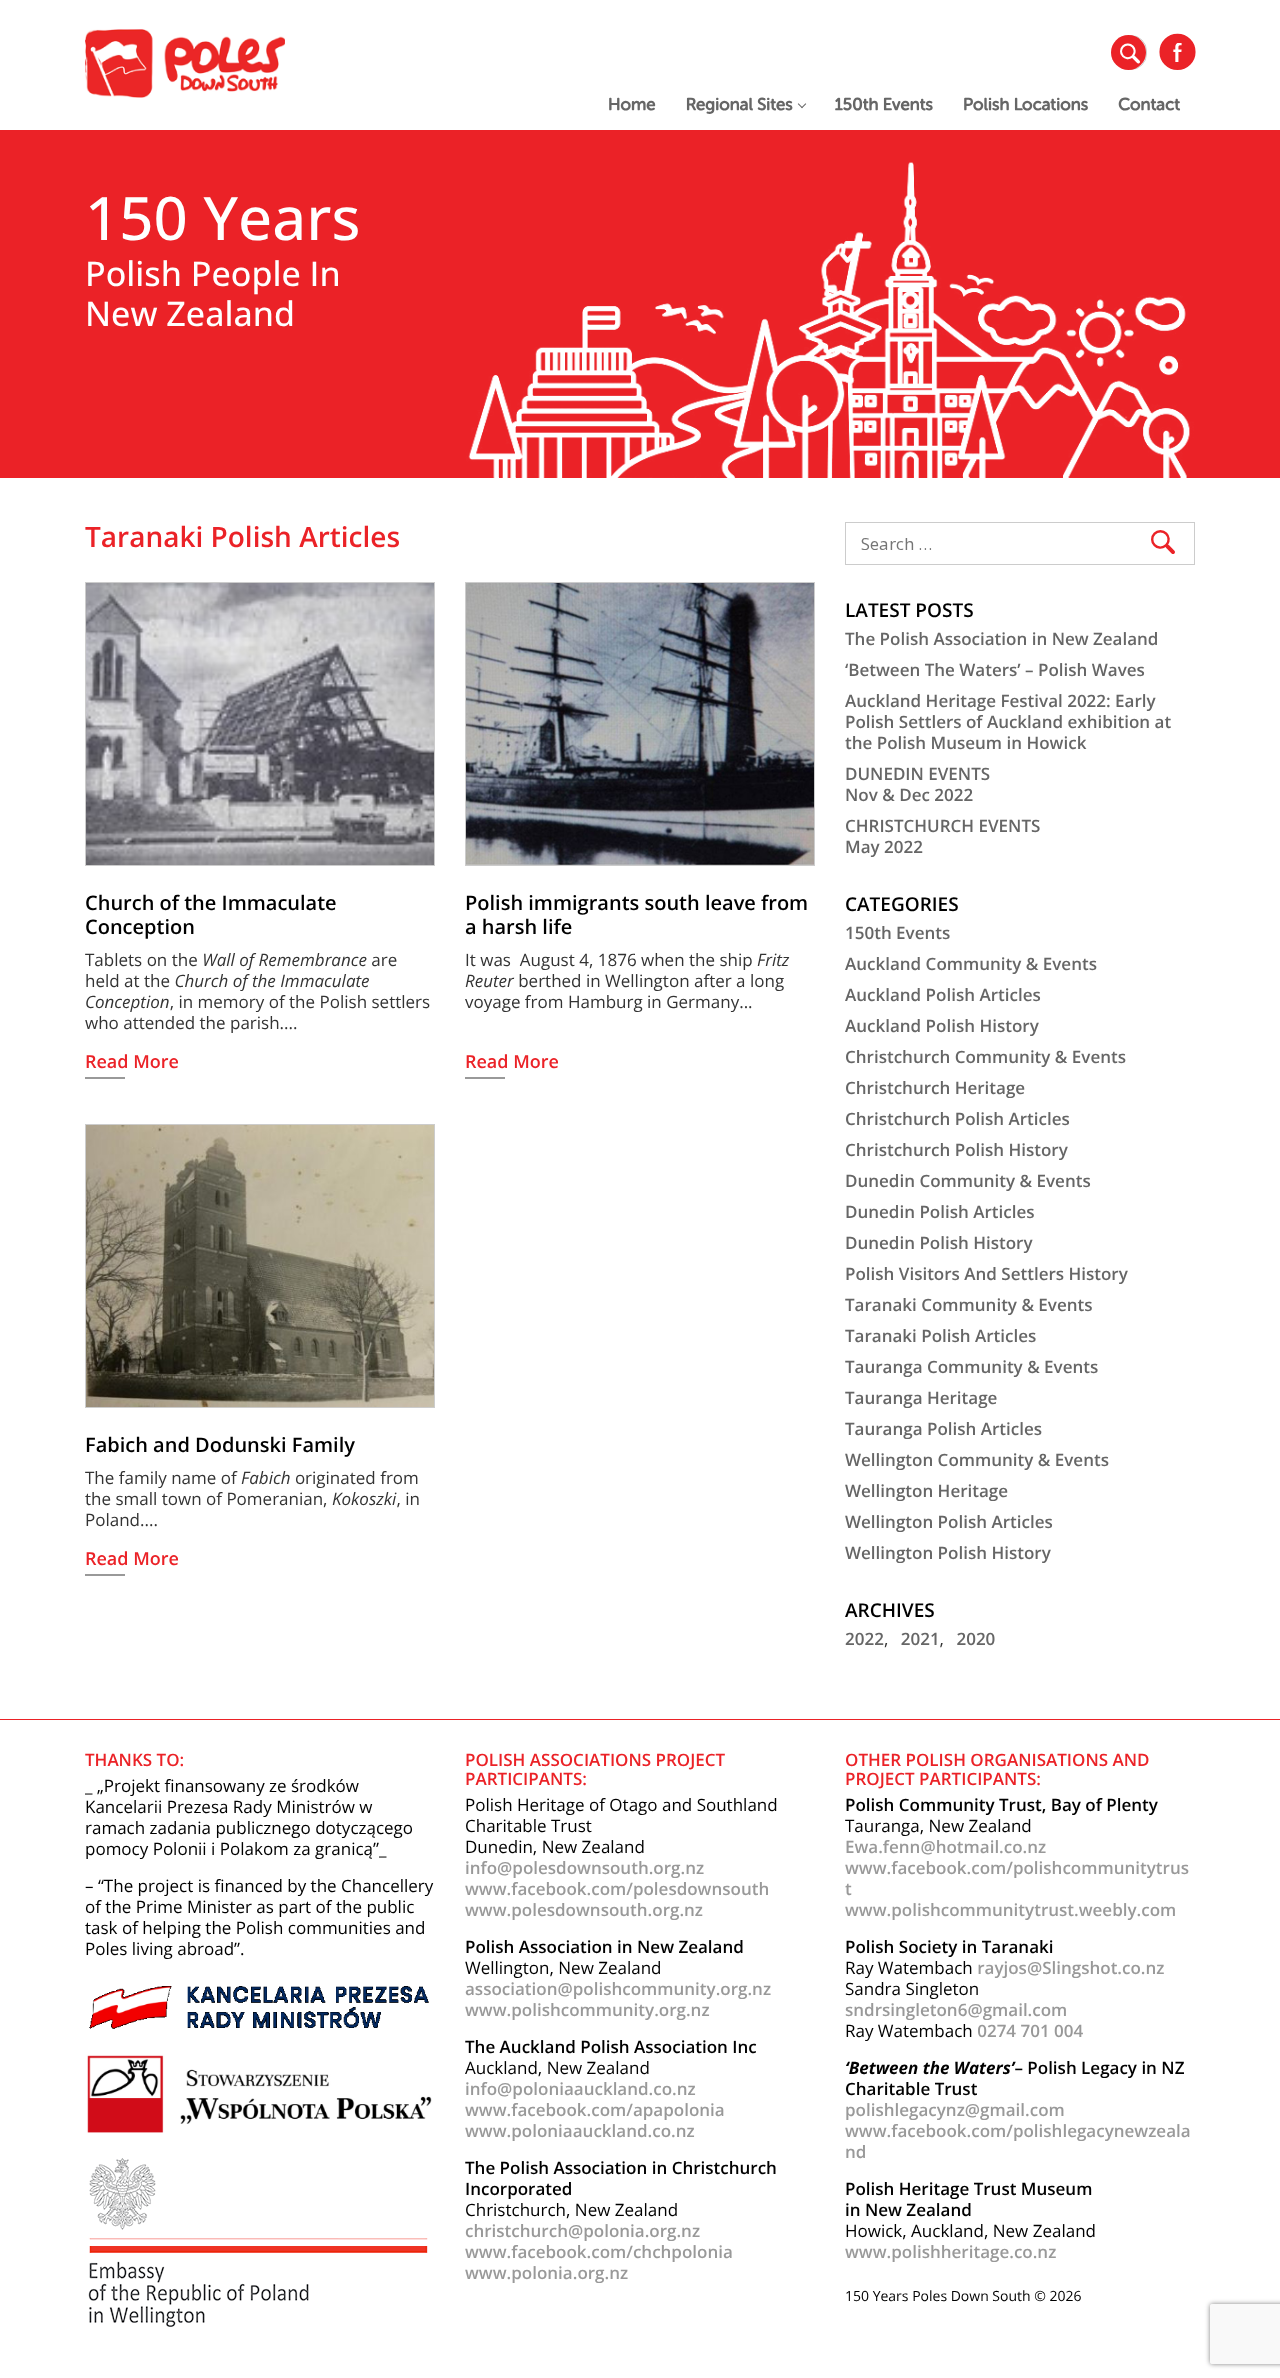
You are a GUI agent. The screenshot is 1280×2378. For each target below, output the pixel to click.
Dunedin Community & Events (968, 1180)
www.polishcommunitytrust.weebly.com (1010, 1909)
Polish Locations (1025, 104)
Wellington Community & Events (977, 1459)
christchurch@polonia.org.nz (582, 2230)
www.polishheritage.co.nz (950, 2251)
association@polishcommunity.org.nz (618, 1988)
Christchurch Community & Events (985, 1056)
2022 (864, 1638)
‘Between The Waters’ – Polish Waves (995, 669)
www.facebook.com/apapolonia (595, 2109)
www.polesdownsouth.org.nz (584, 1909)
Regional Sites (739, 104)
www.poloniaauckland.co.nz (580, 2130)
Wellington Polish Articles (949, 1521)
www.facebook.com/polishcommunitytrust (1017, 1878)
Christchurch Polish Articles (957, 1118)
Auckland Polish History (942, 1025)
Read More (132, 1063)
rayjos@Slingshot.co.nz (1070, 1967)
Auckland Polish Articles (943, 994)
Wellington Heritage (926, 1490)
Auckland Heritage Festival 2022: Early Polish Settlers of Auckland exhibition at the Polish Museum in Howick (1008, 721)
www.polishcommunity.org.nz (587, 2009)
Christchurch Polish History (956, 1149)
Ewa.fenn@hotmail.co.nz (945, 1846)
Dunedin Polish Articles (939, 1211)
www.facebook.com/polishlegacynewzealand (1018, 2141)
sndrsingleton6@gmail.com (956, 2009)
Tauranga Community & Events (971, 1366)
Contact (1149, 104)
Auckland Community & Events (971, 963)
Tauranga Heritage (921, 1397)
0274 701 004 (1030, 2030)
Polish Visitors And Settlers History (986, 1273)
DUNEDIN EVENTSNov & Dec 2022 (917, 784)
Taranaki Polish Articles (940, 1335)
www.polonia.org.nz (546, 2272)
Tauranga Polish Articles (943, 1428)
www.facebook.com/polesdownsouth (617, 1888)
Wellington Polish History (948, 1552)
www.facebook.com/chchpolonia (599, 2251)
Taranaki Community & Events (969, 1304)
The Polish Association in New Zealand (1001, 638)
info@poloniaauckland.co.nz (580, 2088)
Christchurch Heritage (935, 1087)
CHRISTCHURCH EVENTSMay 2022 (942, 836)
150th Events (884, 104)
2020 (975, 1638)
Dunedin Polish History (939, 1242)
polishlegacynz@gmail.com (955, 2109)
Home (632, 104)
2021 (920, 1638)
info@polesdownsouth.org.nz (584, 1867)
